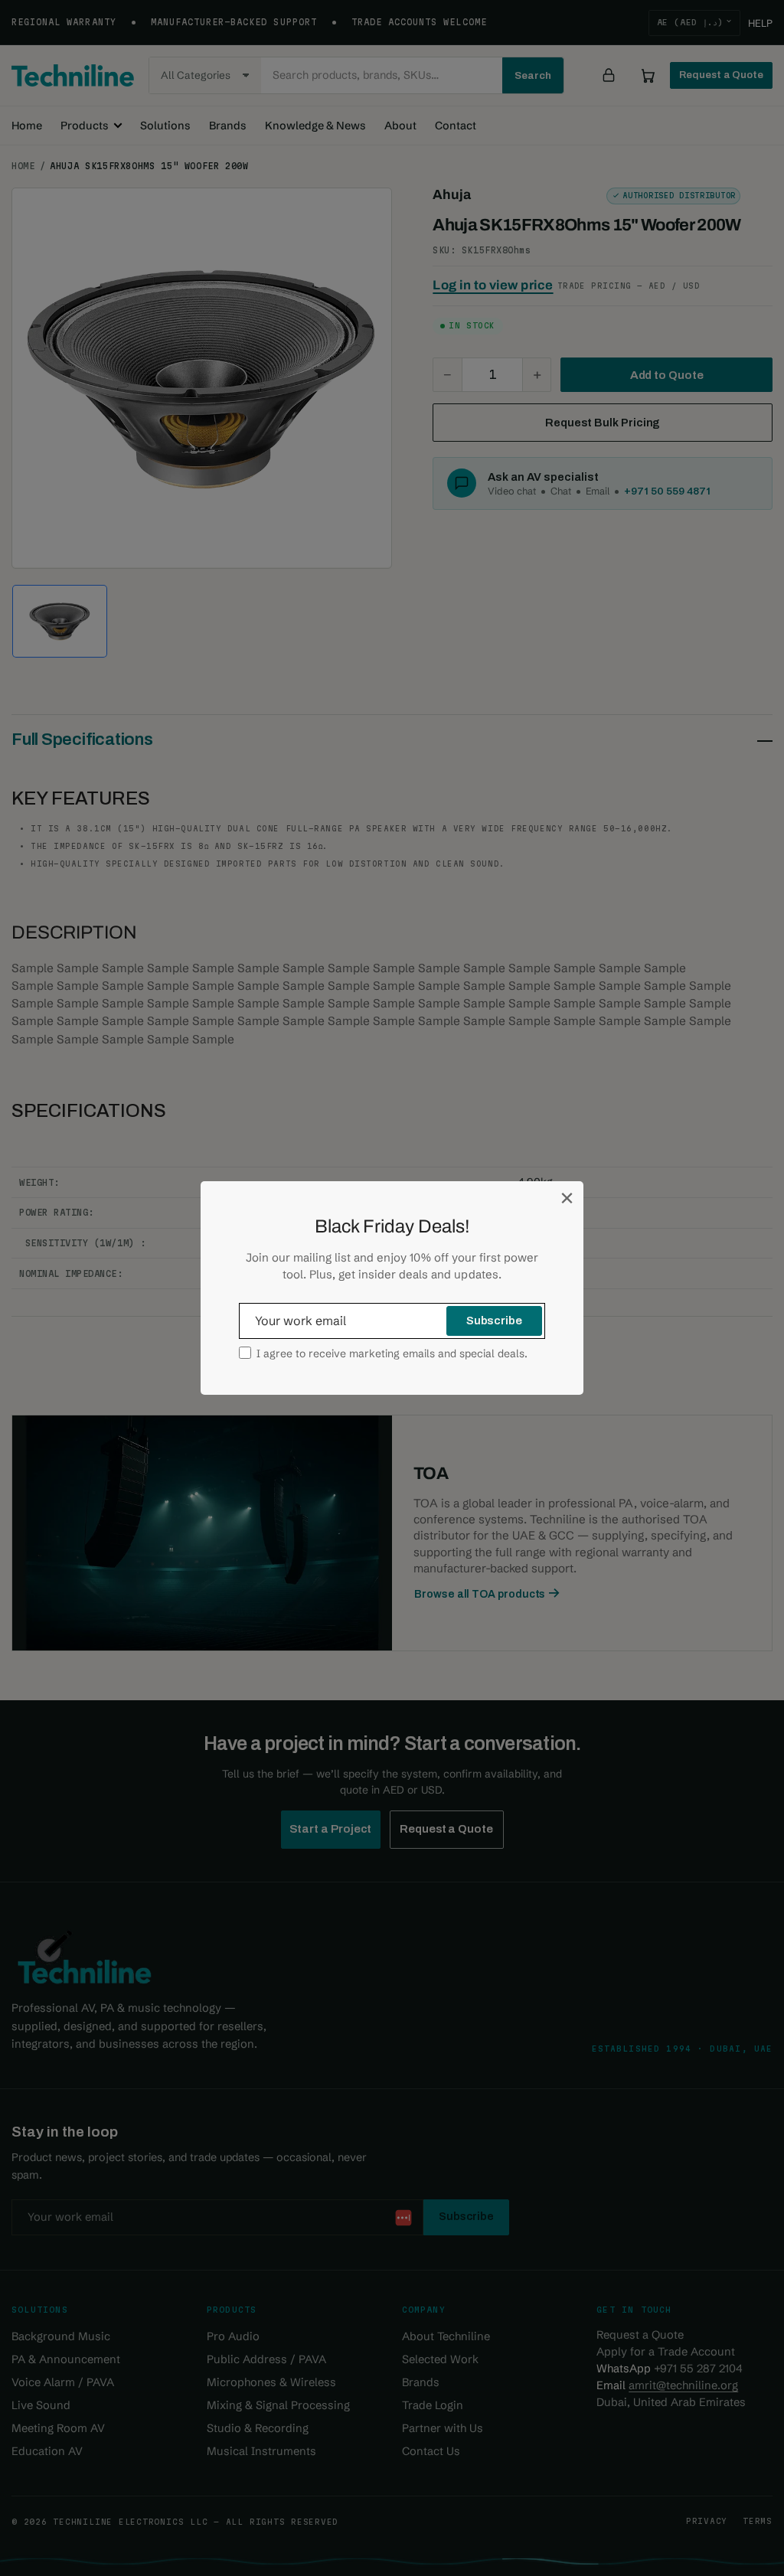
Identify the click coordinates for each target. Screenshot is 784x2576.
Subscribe (494, 1321)
